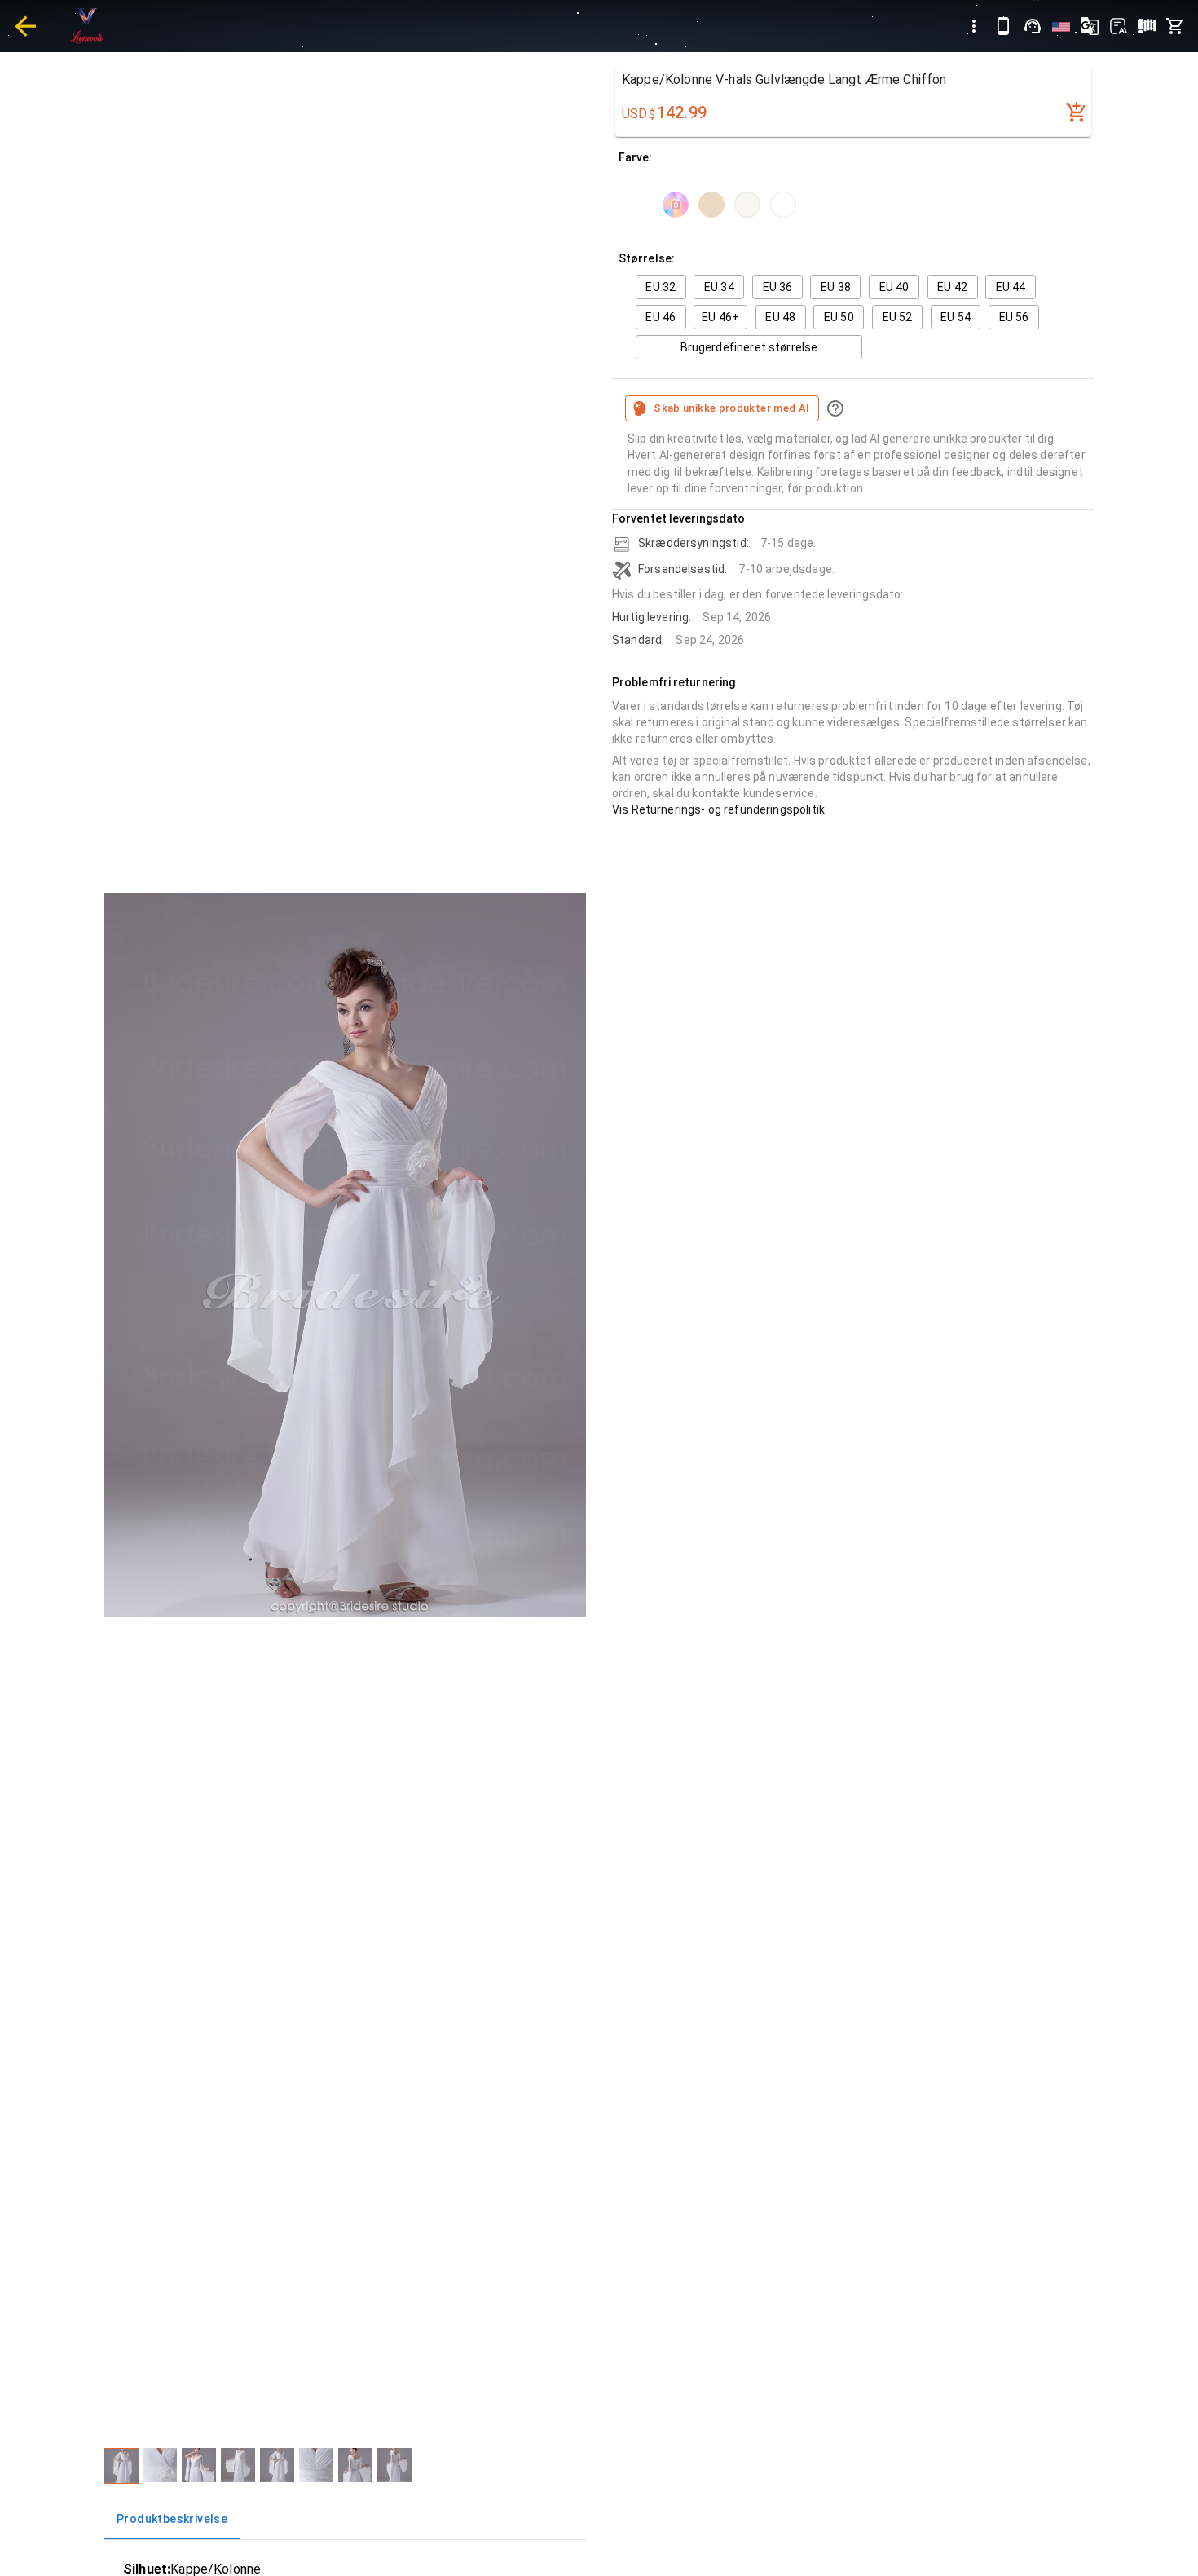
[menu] (974, 26)
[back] (25, 26)
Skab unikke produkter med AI (731, 408)
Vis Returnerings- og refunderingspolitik (718, 809)
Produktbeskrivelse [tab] (172, 2519)
